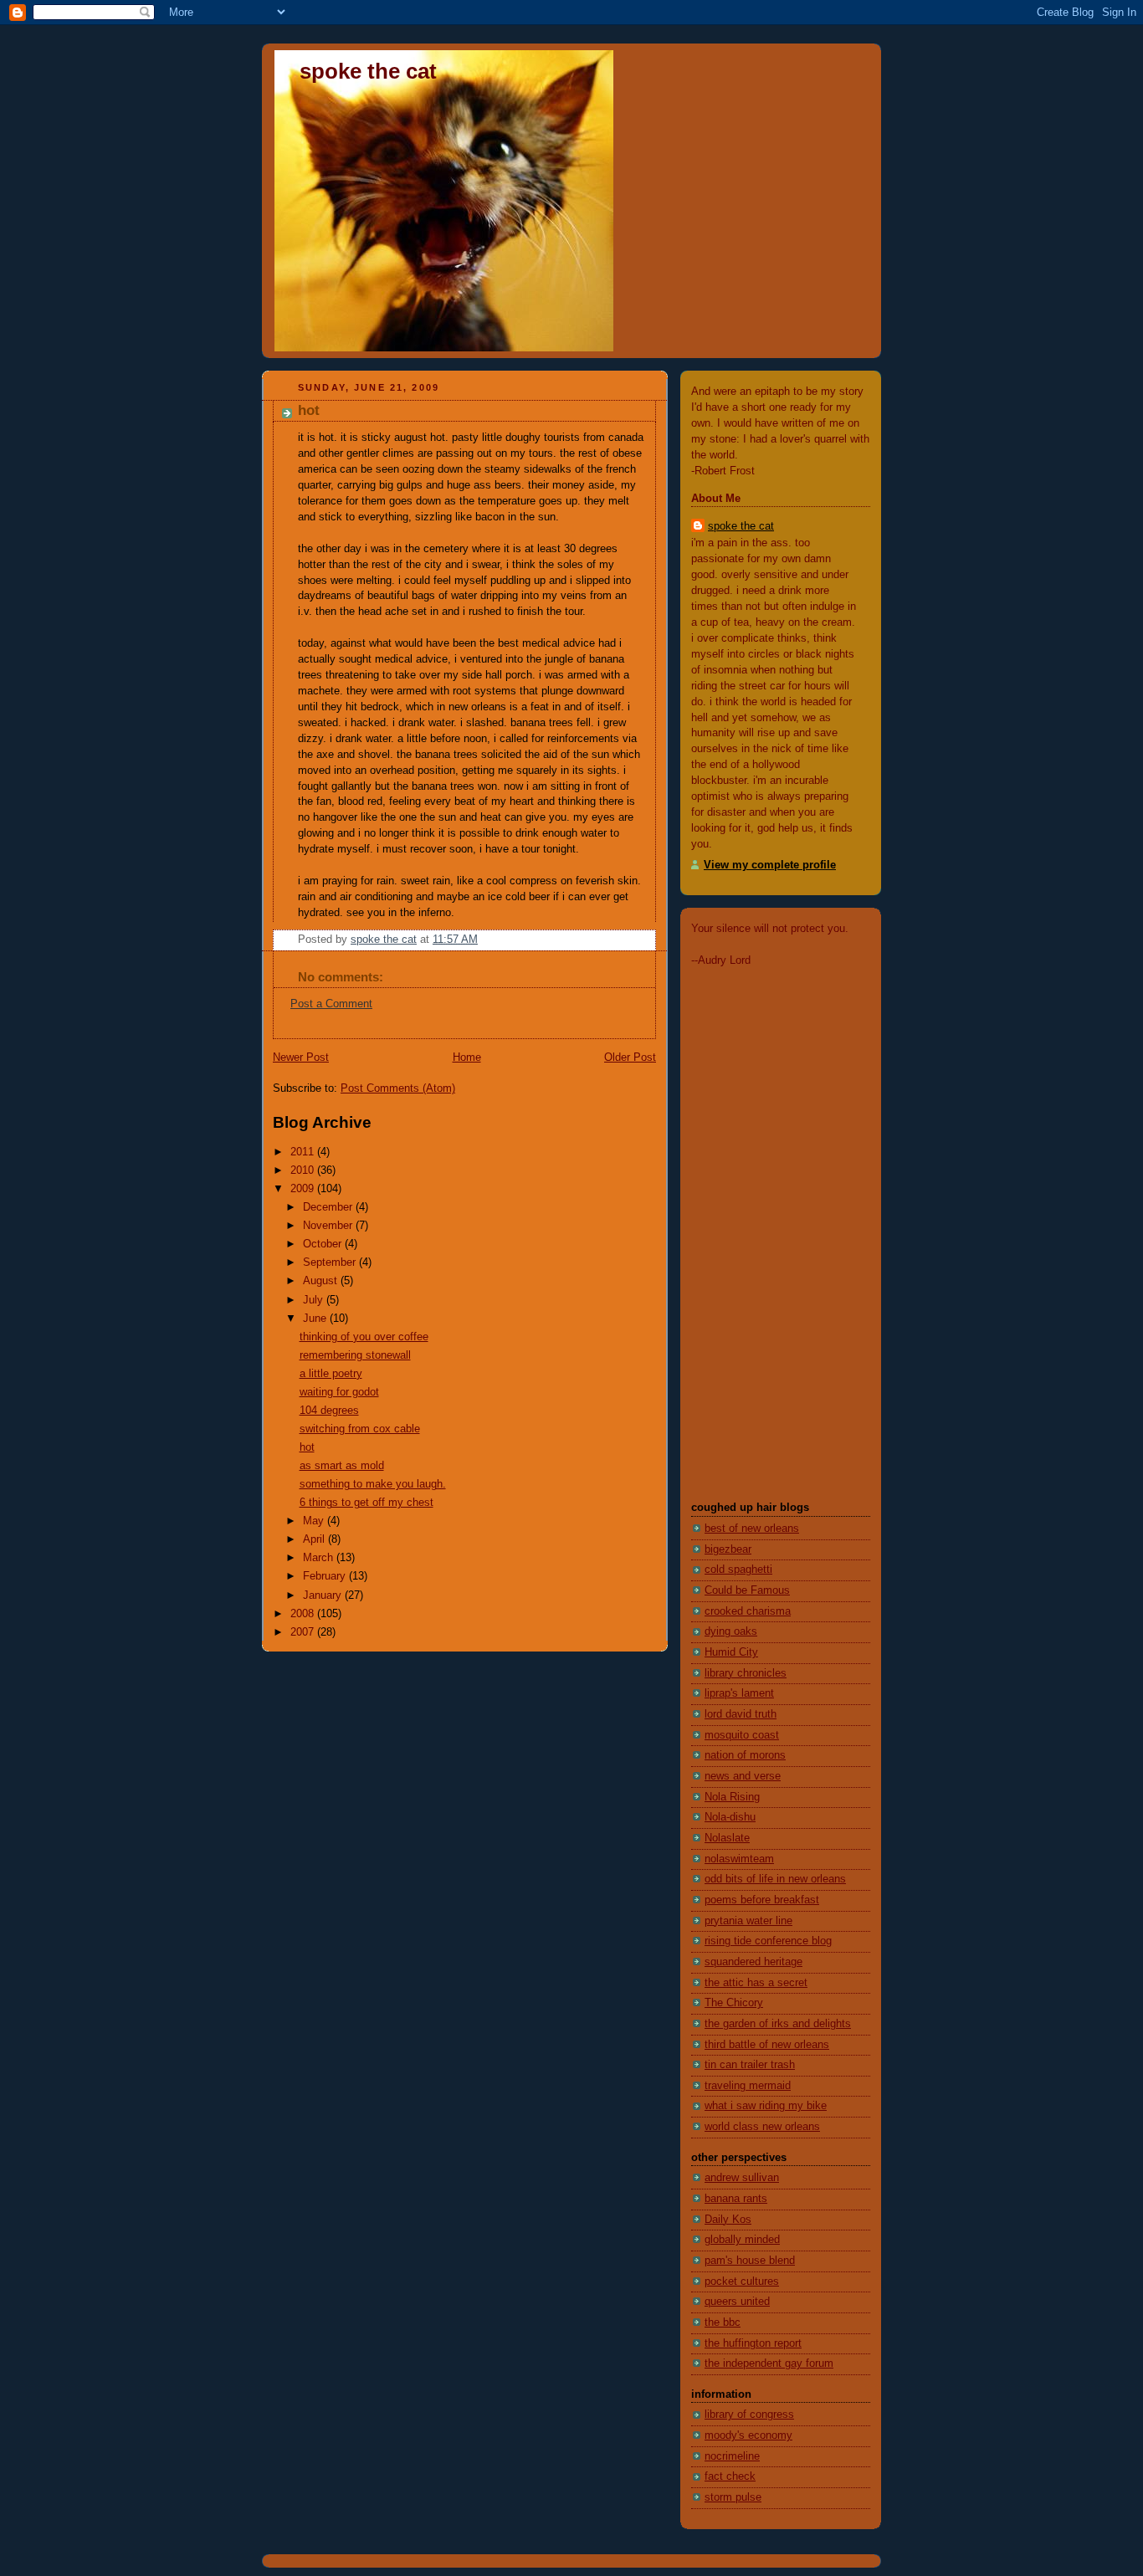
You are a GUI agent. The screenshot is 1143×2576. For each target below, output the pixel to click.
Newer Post (301, 1058)
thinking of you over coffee (364, 1337)
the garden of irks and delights (778, 2024)
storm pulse (733, 2497)
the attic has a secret (756, 1983)
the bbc (723, 2322)
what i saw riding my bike (766, 2106)
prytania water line (748, 1921)
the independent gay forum (769, 2363)
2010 (304, 1170)
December (329, 1207)
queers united (737, 2302)
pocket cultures (742, 2282)
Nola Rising (732, 1797)
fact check (730, 2476)
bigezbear (728, 1549)
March (320, 1558)
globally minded (742, 2240)
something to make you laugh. (373, 1484)
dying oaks (731, 1631)
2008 (304, 1614)
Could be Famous (747, 1590)
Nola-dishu (730, 1817)
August (322, 1281)
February (326, 1576)
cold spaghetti (738, 1570)
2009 (304, 1189)
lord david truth (741, 1714)
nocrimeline (732, 2456)
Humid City (731, 1652)
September (331, 1262)
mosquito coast (742, 1735)
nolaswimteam (739, 1859)
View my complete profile (770, 865)
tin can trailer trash (750, 2065)
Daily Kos (728, 2220)
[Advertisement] (741, 1233)
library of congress (749, 2415)
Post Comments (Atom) (398, 1088)
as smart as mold (342, 1466)
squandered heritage (753, 1962)
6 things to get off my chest (366, 1503)
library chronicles (746, 1673)
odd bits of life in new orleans (775, 1879)
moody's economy (748, 2435)
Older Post (630, 1058)
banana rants (736, 2199)
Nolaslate (727, 1838)
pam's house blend (750, 2261)
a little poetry (331, 1374)
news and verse (743, 1776)
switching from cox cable (360, 1429)
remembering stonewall (355, 1355)
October (324, 1244)
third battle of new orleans (767, 2045)
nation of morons (745, 1755)
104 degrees (329, 1411)
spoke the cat (368, 71)
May (315, 1521)
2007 (304, 1632)
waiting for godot (339, 1392)
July (315, 1300)
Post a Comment (331, 1004)
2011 (304, 1152)
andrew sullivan (742, 2178)
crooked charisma (748, 1611)
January (324, 1595)
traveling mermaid (748, 2086)
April (315, 1539)
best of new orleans (752, 1529)
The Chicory (734, 2003)
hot (307, 1447)
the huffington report (753, 2343)
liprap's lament (739, 1693)
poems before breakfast (762, 1900)
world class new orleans (762, 2127)
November (329, 1226)
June (316, 1319)
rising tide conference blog (768, 1941)
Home (467, 1058)
